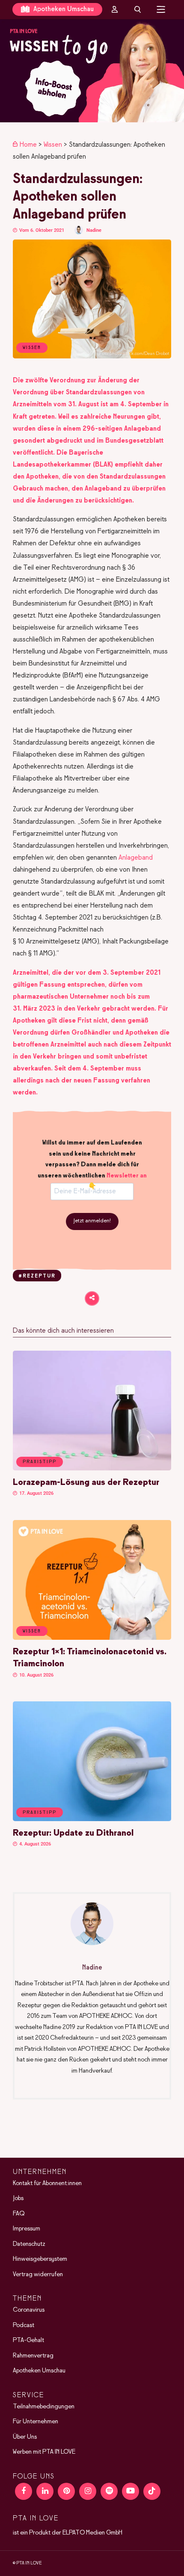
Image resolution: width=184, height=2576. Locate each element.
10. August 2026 (36, 1675)
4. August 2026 (34, 1844)
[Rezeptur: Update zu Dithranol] (92, 1819)
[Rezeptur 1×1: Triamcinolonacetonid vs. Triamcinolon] (92, 1638)
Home (28, 145)
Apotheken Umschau (63, 9)
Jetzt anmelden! (92, 1221)
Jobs (18, 2198)
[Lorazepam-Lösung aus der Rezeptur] (92, 1469)
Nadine (94, 230)
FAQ (19, 2214)
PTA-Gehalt (28, 2340)
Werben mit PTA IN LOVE (44, 2452)
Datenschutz (29, 2244)
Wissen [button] (32, 1631)
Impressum (27, 2229)
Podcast (24, 2325)
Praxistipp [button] (40, 1462)
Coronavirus (29, 2310)
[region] (92, 71)
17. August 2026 (36, 1493)
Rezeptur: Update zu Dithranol (73, 1833)
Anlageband (136, 858)
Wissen (53, 145)
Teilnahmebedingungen (44, 2407)
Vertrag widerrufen (38, 2274)
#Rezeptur (37, 1276)
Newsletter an (127, 1176)
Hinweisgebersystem (40, 2259)
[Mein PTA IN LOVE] (115, 9)
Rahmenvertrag (33, 2356)
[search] (138, 9)
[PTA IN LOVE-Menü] (161, 9)
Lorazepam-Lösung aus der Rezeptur (86, 1483)
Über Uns (25, 2437)
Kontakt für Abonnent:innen (47, 2183)
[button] (92, 71)
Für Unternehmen (36, 2422)
